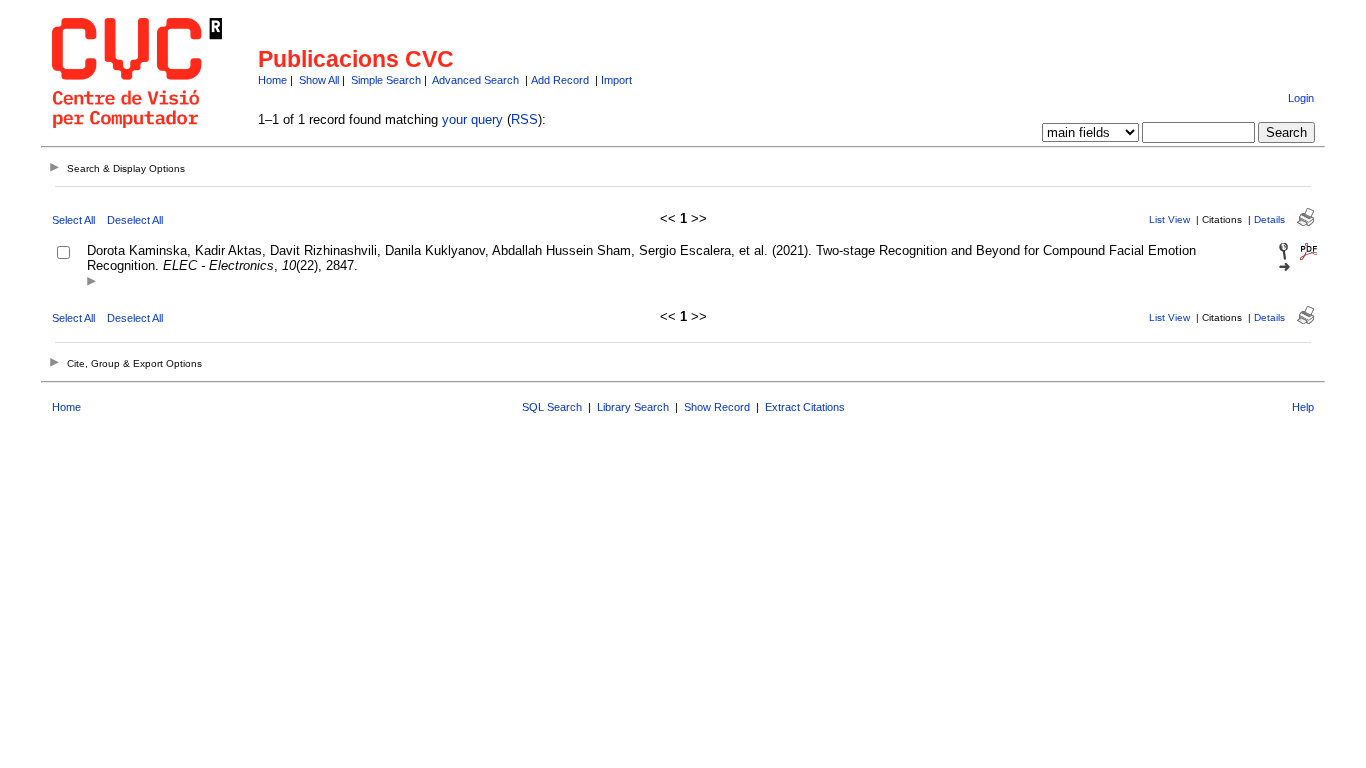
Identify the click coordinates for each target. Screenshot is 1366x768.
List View (1169, 219)
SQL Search (552, 407)
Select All (73, 220)
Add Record (560, 80)
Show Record (717, 407)
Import (616, 80)
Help (1303, 407)
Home (272, 80)
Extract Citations (805, 407)
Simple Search (386, 80)
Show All (319, 80)
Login (1301, 98)
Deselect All (135, 220)
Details (1269, 219)
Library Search (633, 407)
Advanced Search (475, 80)
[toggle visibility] (91, 282)
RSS (524, 119)
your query (472, 119)
